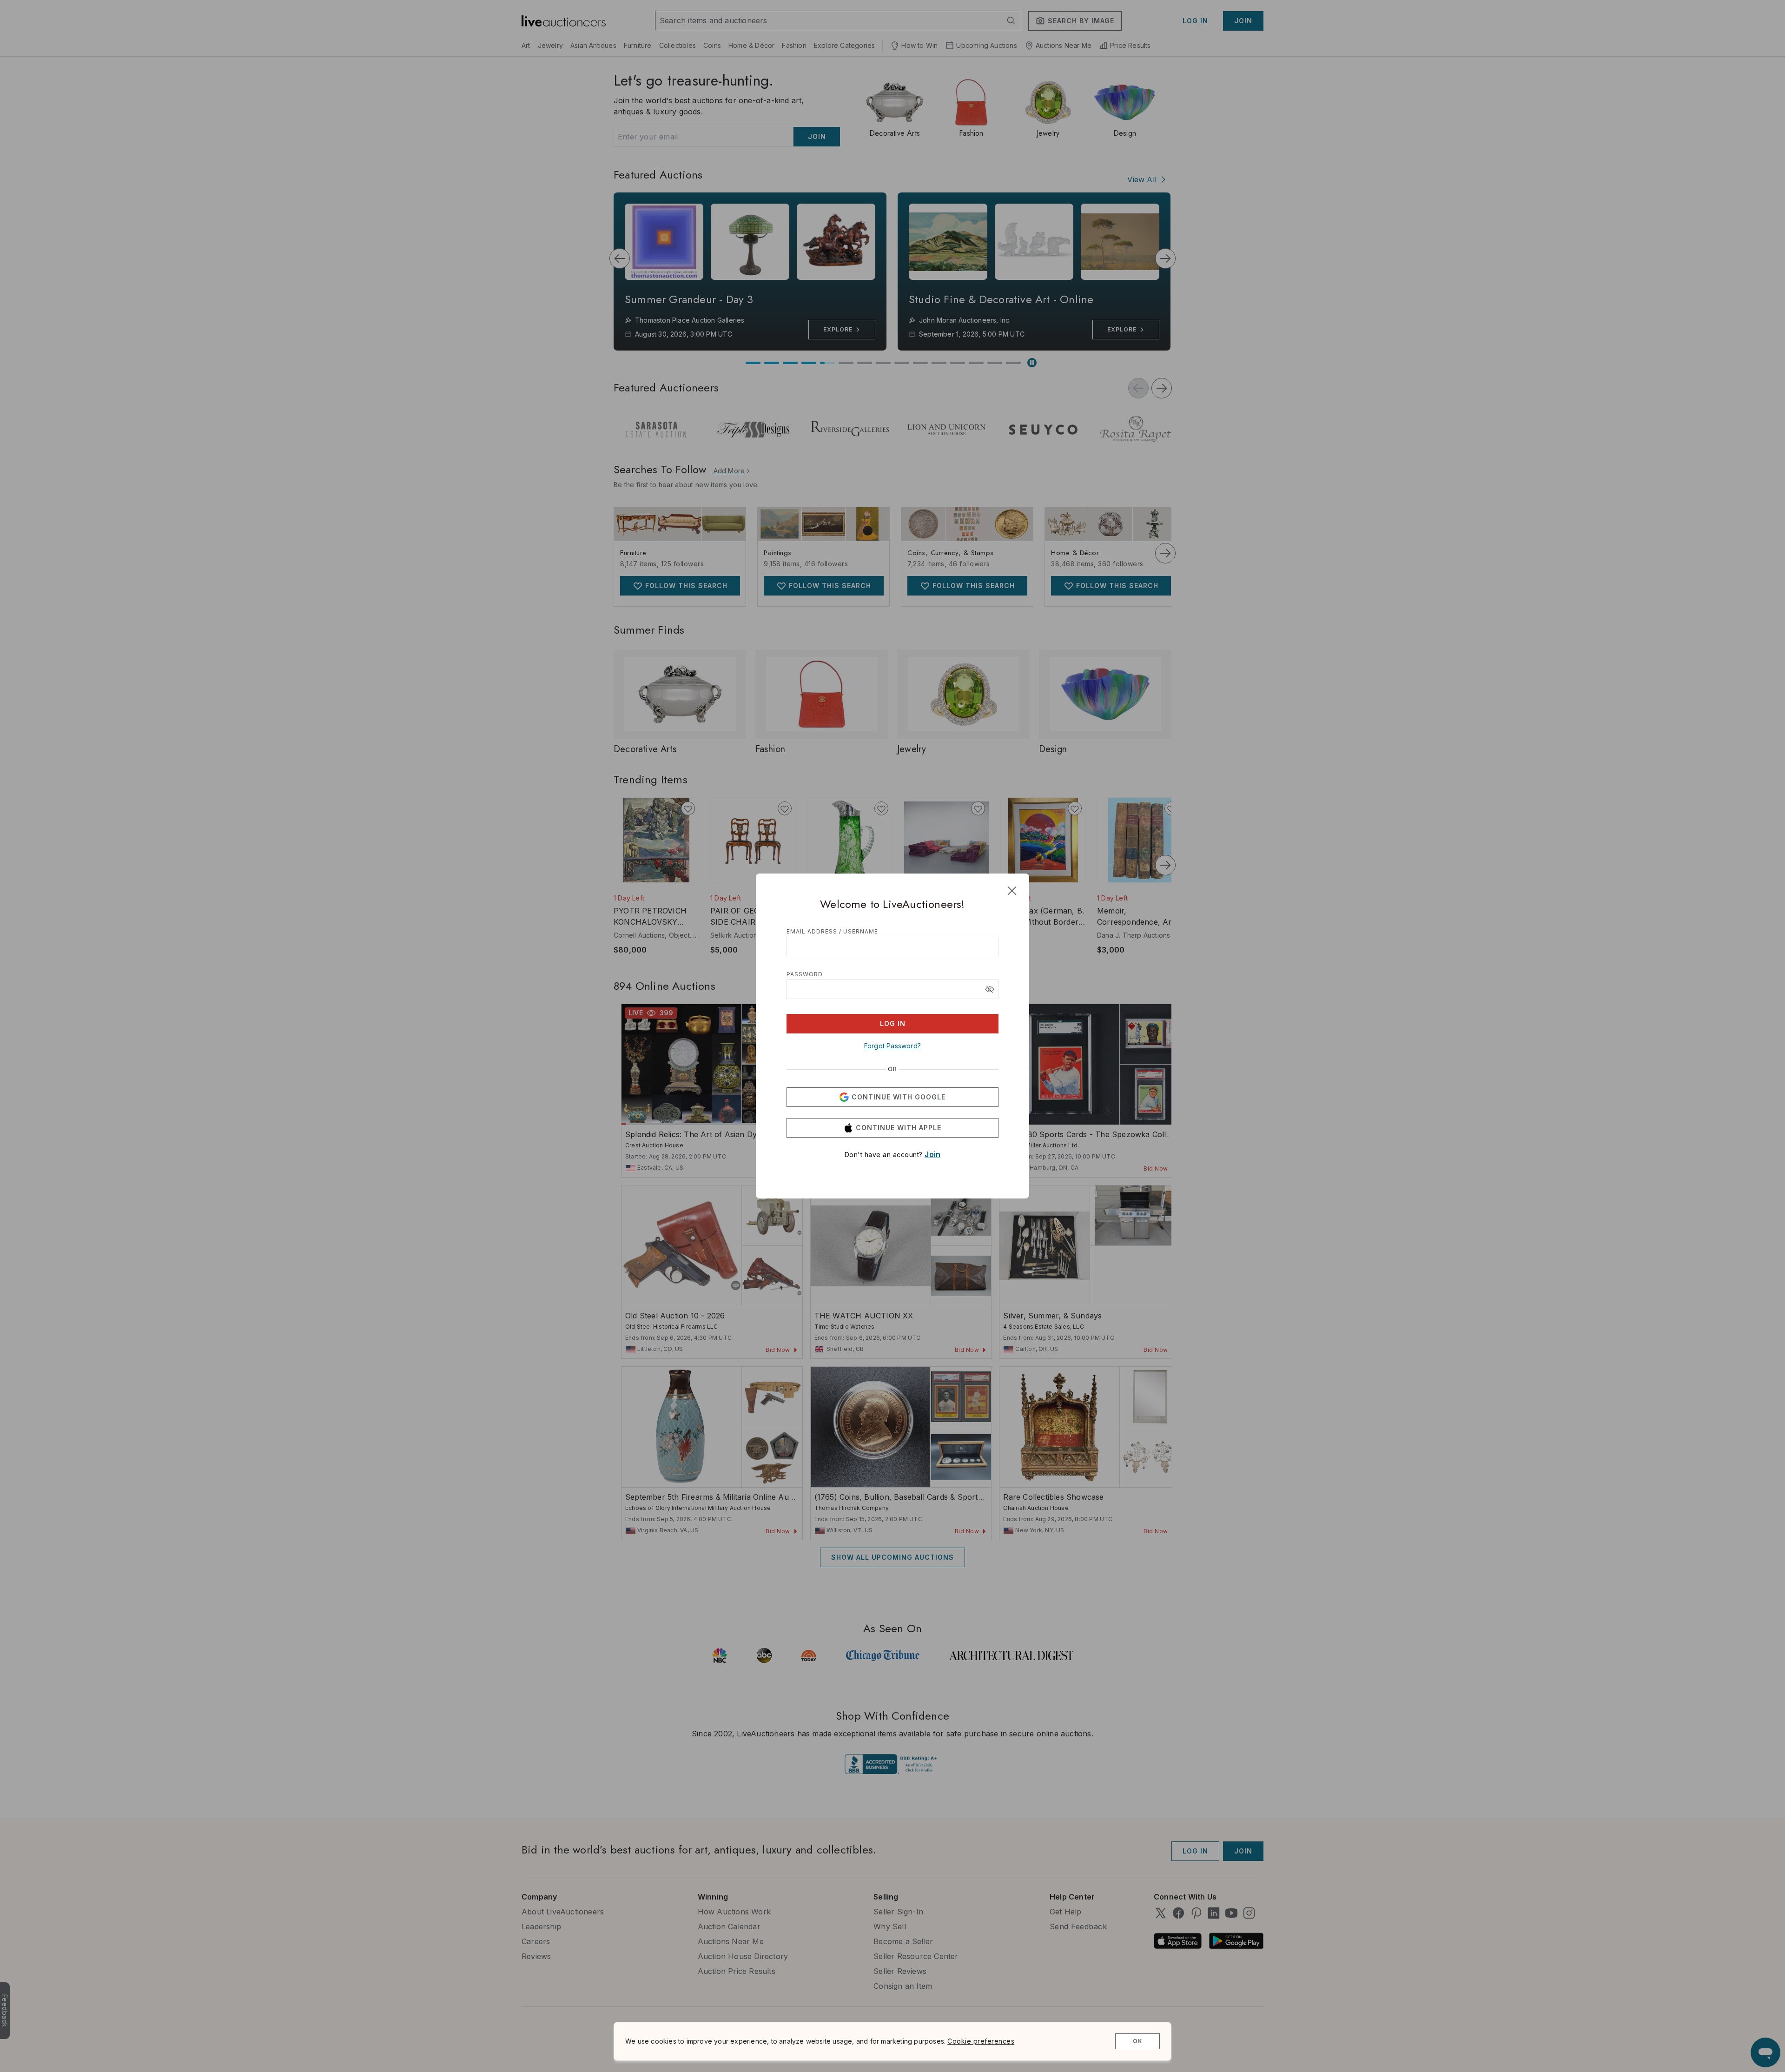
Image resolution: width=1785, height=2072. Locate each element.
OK (1138, 2041)
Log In (893, 1023)
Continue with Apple (899, 1128)
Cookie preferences (981, 2041)
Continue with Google (899, 1097)
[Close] (1012, 891)
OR (892, 1069)
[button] (990, 989)
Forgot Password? (892, 1046)
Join (932, 1154)
